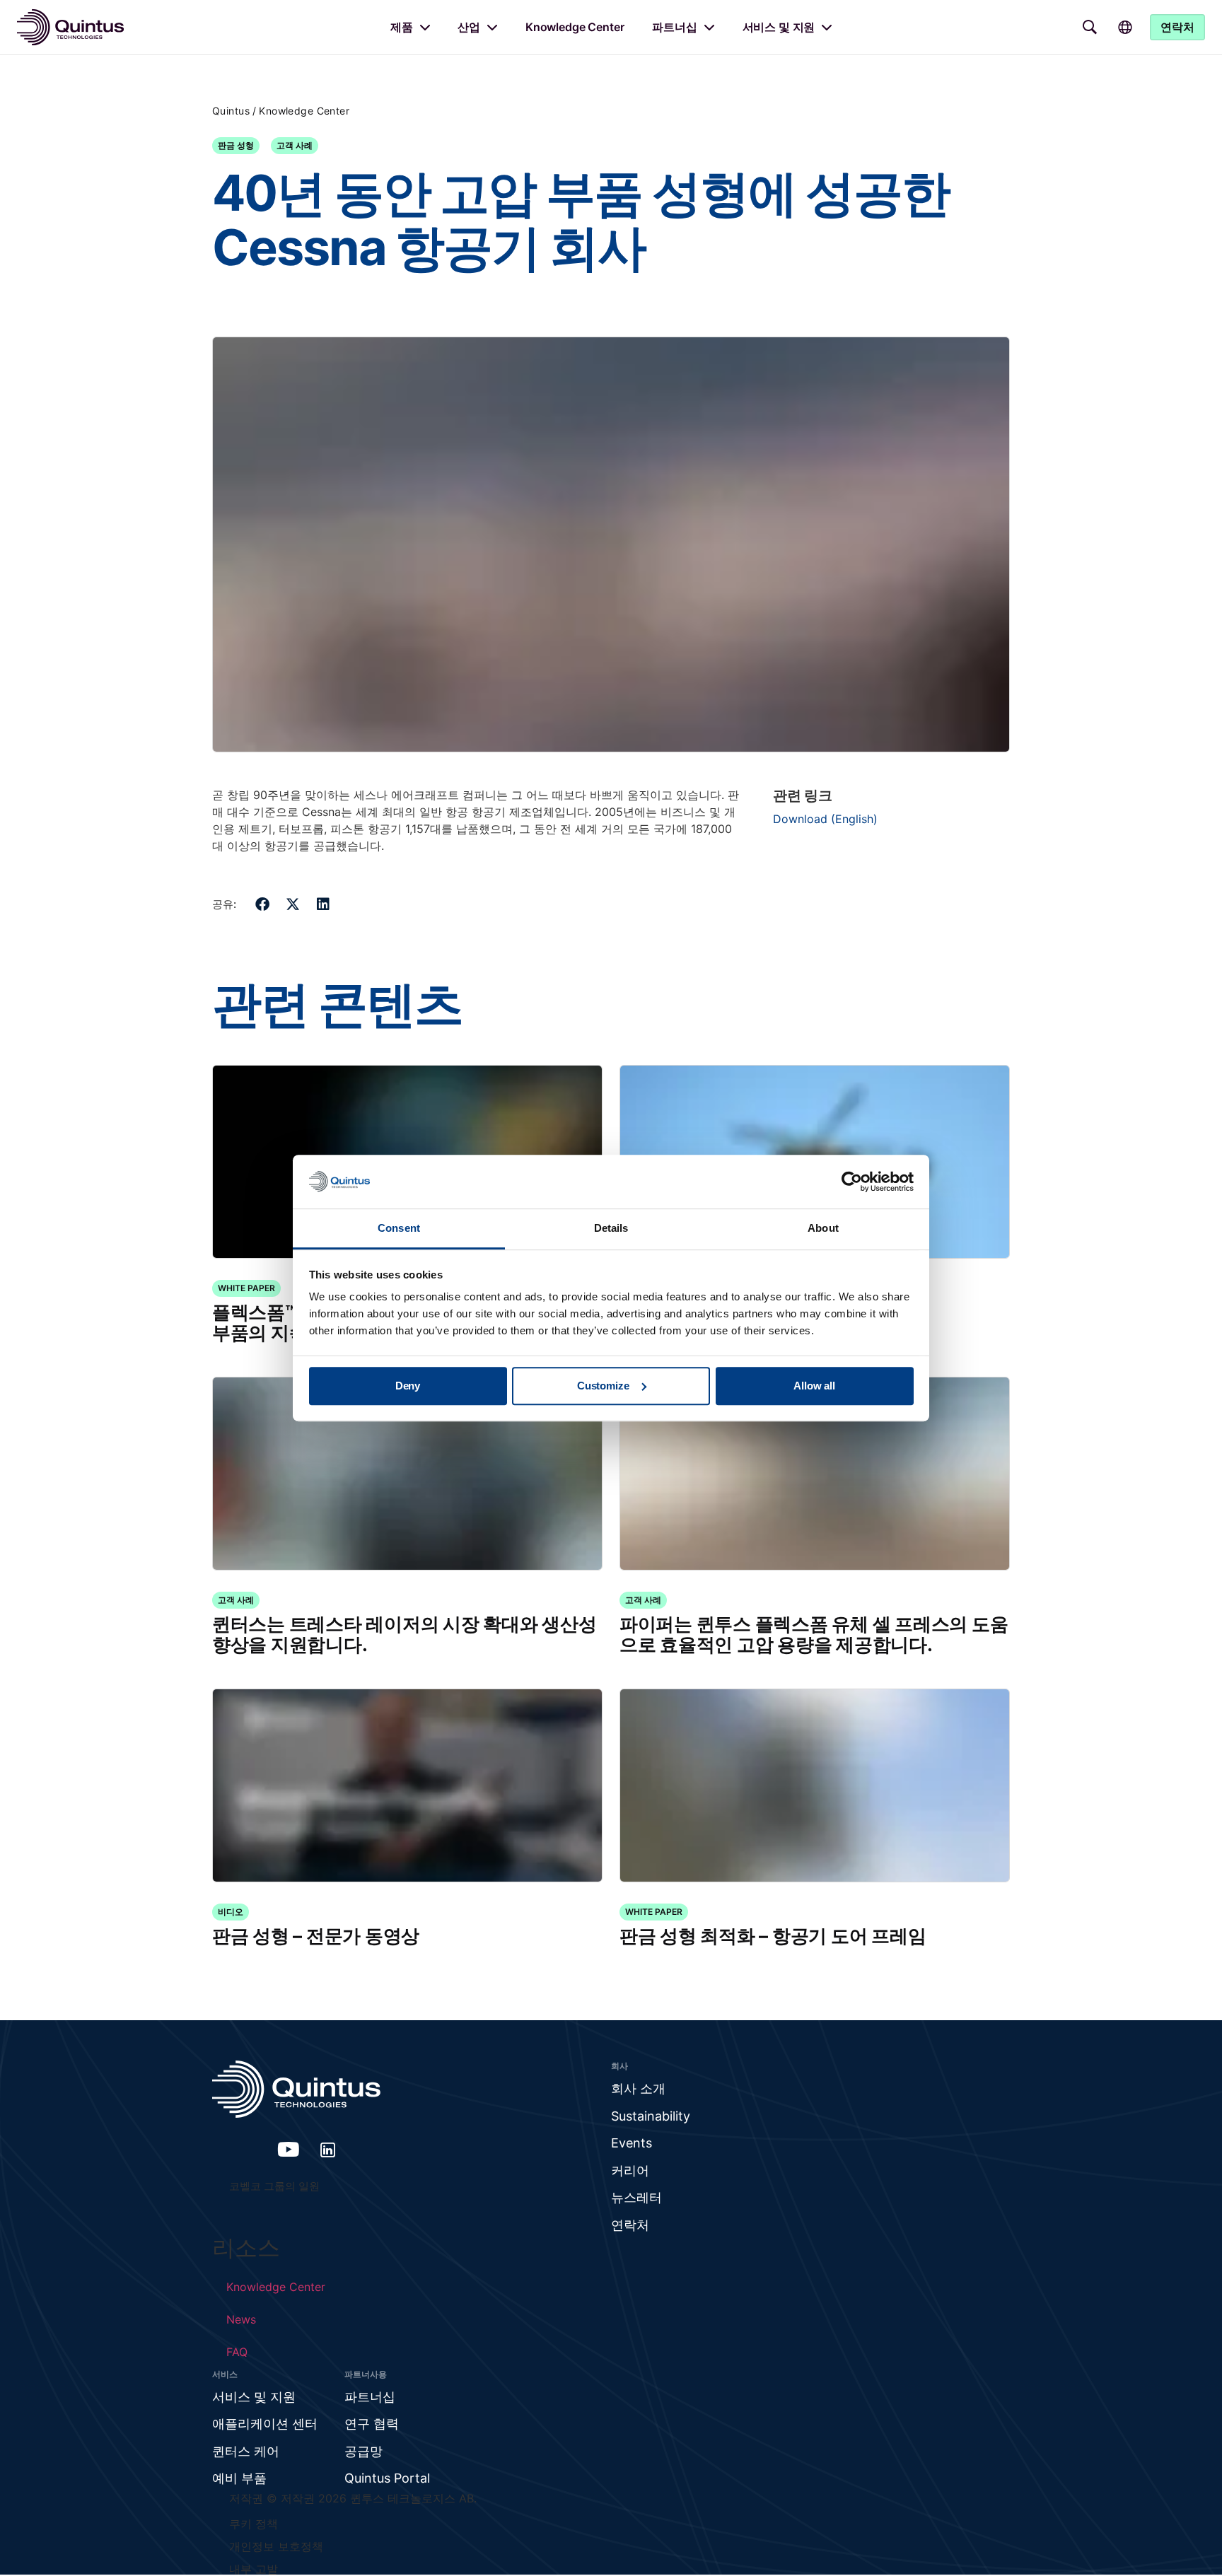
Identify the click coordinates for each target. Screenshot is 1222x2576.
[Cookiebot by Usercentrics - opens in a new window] (852, 1182)
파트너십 (674, 27)
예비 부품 (239, 2478)
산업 (469, 27)
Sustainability (651, 2116)
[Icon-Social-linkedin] (328, 2150)
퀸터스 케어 (246, 2451)
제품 (402, 27)
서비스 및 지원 (779, 27)
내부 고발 (254, 2569)
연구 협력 (372, 2424)
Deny (408, 1386)
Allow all (814, 1386)
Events (632, 2143)
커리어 (630, 2170)
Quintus (231, 111)
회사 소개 (638, 2088)
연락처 (630, 2225)
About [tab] (823, 1229)
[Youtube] (289, 2150)
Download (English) (825, 819)
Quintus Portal (387, 2478)
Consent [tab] (399, 1229)
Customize (603, 1386)
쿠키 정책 (254, 2524)
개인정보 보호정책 (276, 2546)
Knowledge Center (575, 27)
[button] (263, 904)
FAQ (237, 2352)
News (241, 2319)
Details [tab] (611, 1229)
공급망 (363, 2451)
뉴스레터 (636, 2197)
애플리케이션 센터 (265, 2424)
